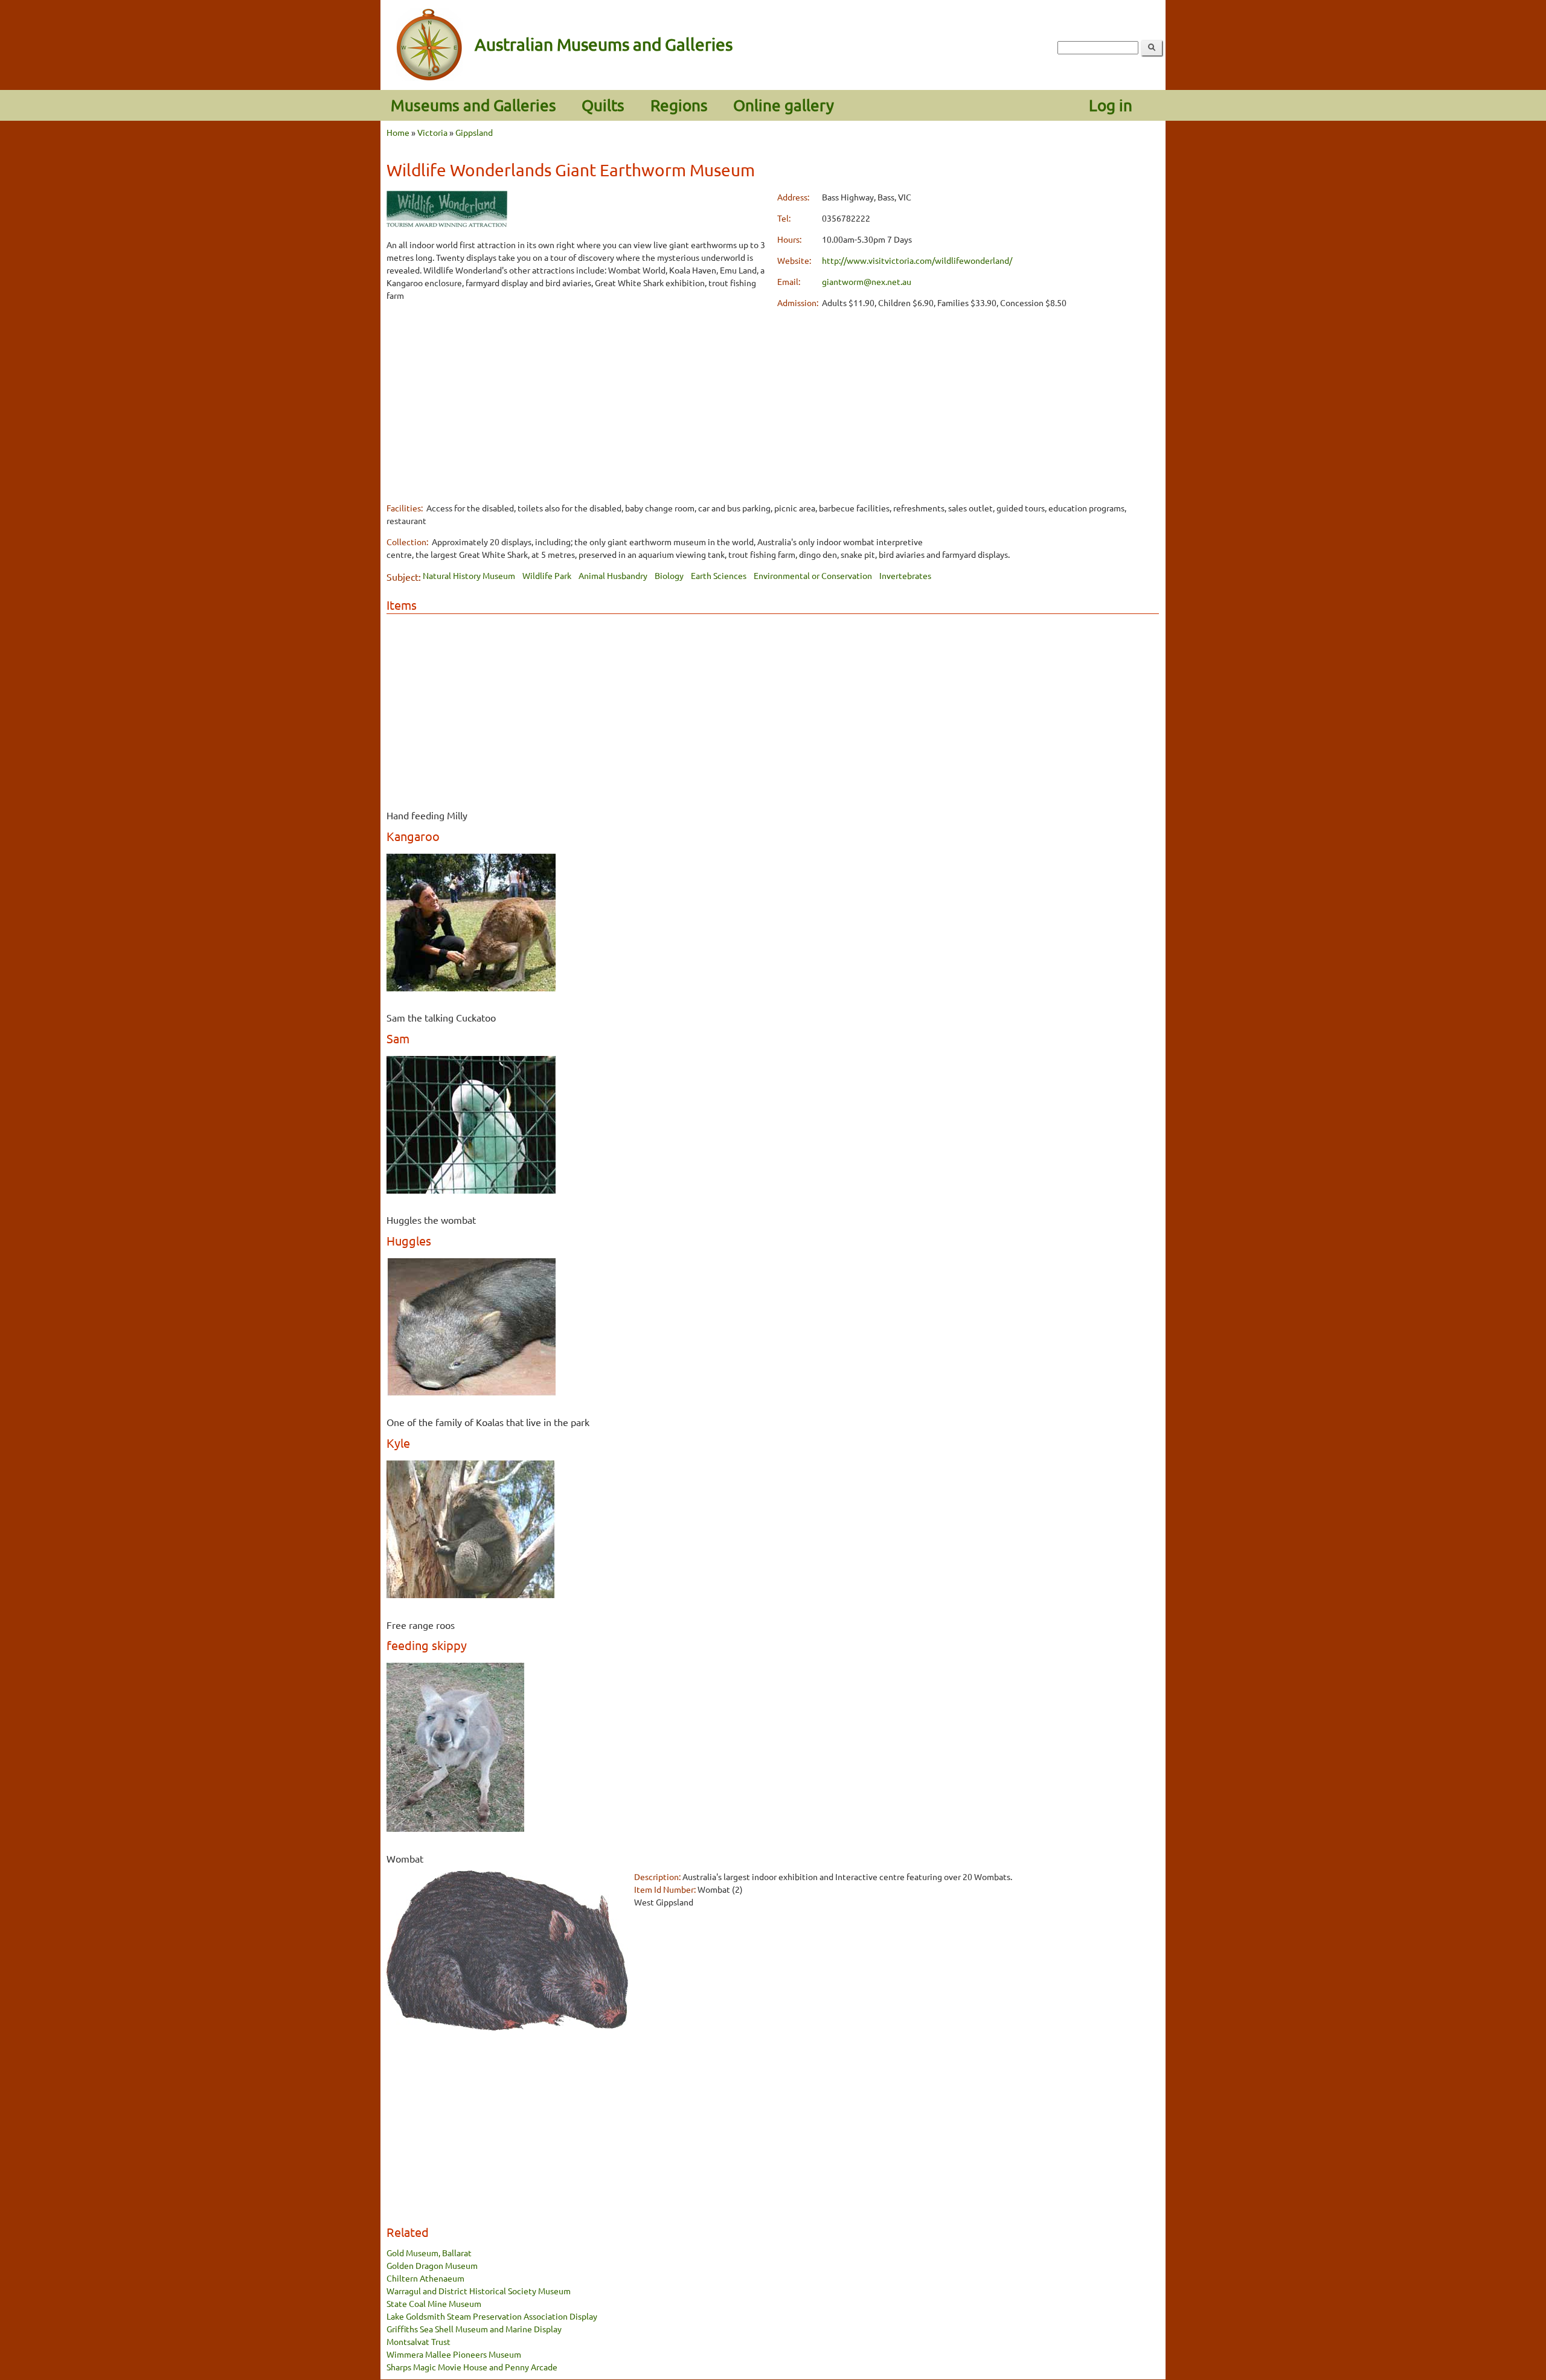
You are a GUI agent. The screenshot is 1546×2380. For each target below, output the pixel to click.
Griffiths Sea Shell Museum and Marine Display (474, 2329)
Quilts (603, 105)
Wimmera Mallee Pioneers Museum (454, 2354)
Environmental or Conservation (813, 575)
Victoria (432, 132)
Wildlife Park (547, 575)
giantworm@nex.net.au (867, 281)
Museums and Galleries (473, 105)
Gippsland (474, 132)
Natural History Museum (469, 575)
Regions (679, 105)
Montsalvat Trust (419, 2341)
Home (398, 132)
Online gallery (784, 105)
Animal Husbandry (613, 575)
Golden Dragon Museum (432, 2265)
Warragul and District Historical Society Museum (479, 2291)
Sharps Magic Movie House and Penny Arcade (472, 2367)
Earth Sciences (719, 575)
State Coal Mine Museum (434, 2303)
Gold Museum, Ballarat (429, 2253)
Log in (1111, 105)
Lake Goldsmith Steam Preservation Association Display (492, 2316)
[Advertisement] (578, 397)
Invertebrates (905, 575)
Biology (669, 575)
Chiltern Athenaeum (425, 2278)
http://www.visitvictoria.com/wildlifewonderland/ (917, 260)
